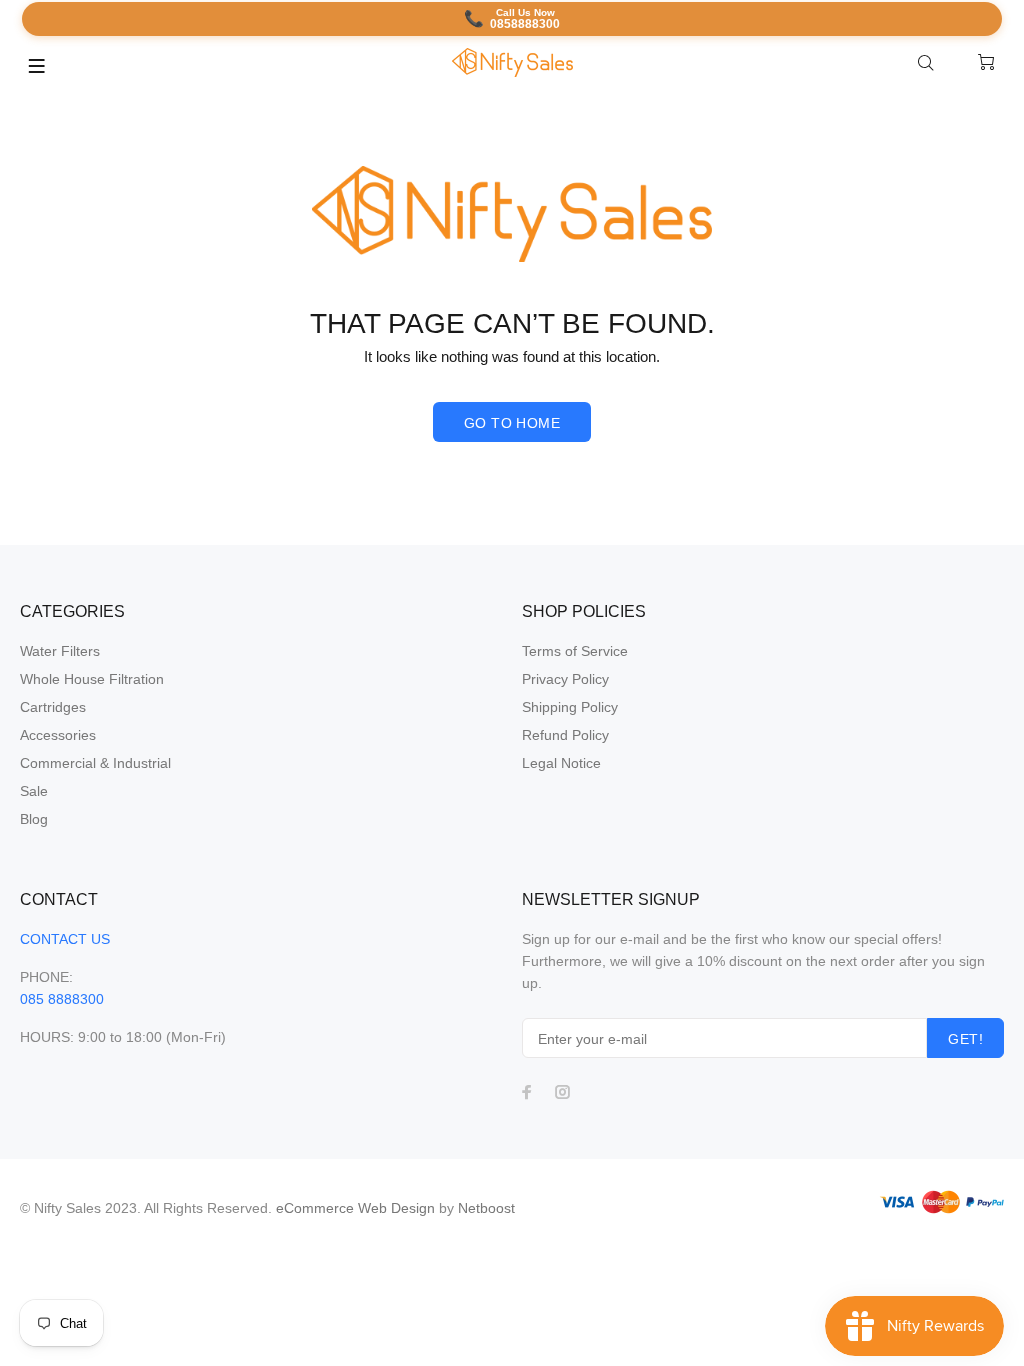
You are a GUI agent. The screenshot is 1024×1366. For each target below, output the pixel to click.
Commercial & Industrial (95, 763)
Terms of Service (575, 651)
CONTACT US (65, 939)
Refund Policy (565, 735)
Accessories (58, 735)
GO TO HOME (512, 423)
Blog (34, 819)
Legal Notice (561, 763)
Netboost (486, 1208)
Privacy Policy (565, 679)
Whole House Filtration (92, 679)
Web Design (396, 1208)
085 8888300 (62, 999)
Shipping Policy (570, 707)
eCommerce (317, 1208)
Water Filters (60, 651)
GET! (965, 1039)
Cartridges (53, 707)
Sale (34, 791)
